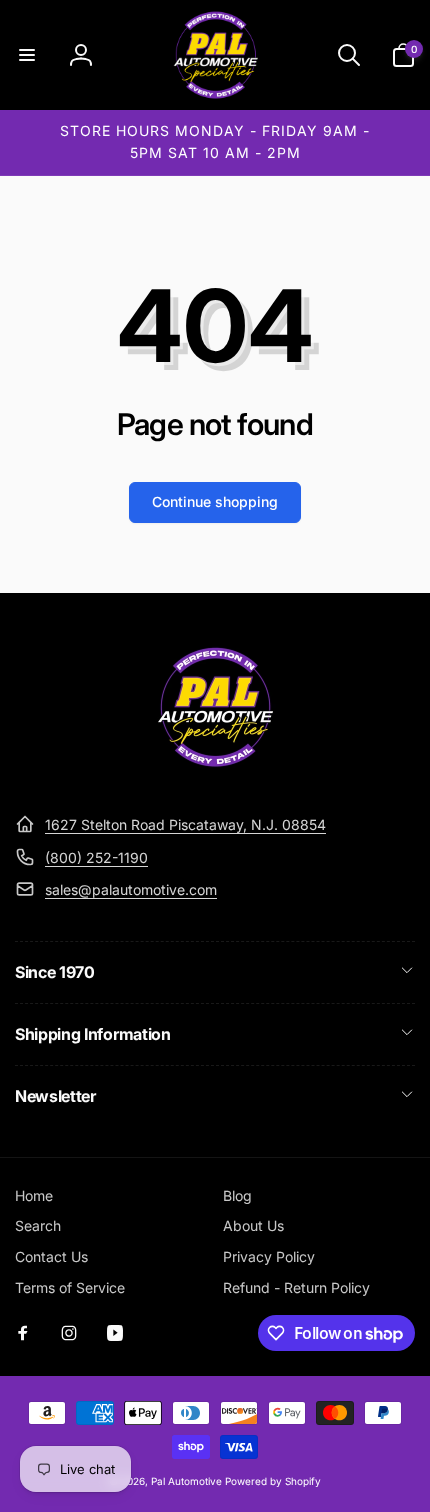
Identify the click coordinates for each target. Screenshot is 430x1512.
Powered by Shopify (273, 1481)
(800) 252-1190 (96, 857)
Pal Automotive (186, 1481)
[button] (27, 55)
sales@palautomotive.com (131, 889)
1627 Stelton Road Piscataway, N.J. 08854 (185, 824)
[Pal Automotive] (215, 776)
